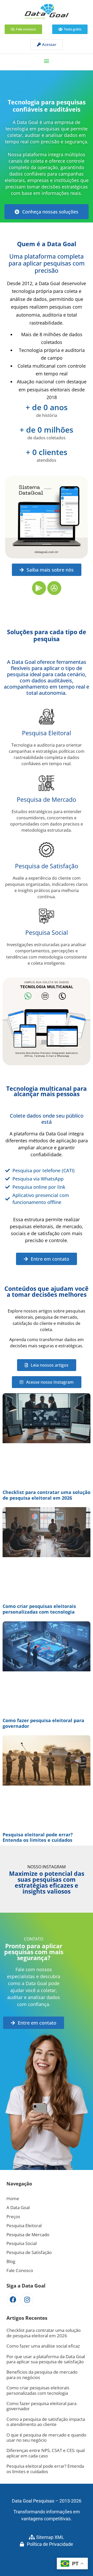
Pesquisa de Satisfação (47, 866)
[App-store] (54, 588)
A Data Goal (18, 2207)
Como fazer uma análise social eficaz (43, 2346)
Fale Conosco (20, 2270)
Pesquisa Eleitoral (47, 733)
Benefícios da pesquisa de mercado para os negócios (42, 2375)
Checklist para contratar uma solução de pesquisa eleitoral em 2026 (47, 1495)
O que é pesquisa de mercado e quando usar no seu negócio (46, 2437)
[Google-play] (39, 588)
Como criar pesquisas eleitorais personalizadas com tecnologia (39, 1609)
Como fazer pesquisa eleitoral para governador (43, 1723)
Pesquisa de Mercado (47, 799)
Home (13, 2198)
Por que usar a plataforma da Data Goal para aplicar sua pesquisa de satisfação (46, 2359)
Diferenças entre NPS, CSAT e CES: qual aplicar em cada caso (46, 2453)
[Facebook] (13, 2300)
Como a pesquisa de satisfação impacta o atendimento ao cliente (46, 2422)
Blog (11, 2261)
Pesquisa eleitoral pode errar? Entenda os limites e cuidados (38, 1837)
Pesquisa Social (47, 932)
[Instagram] (27, 2300)
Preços (13, 2216)
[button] (47, 61)
